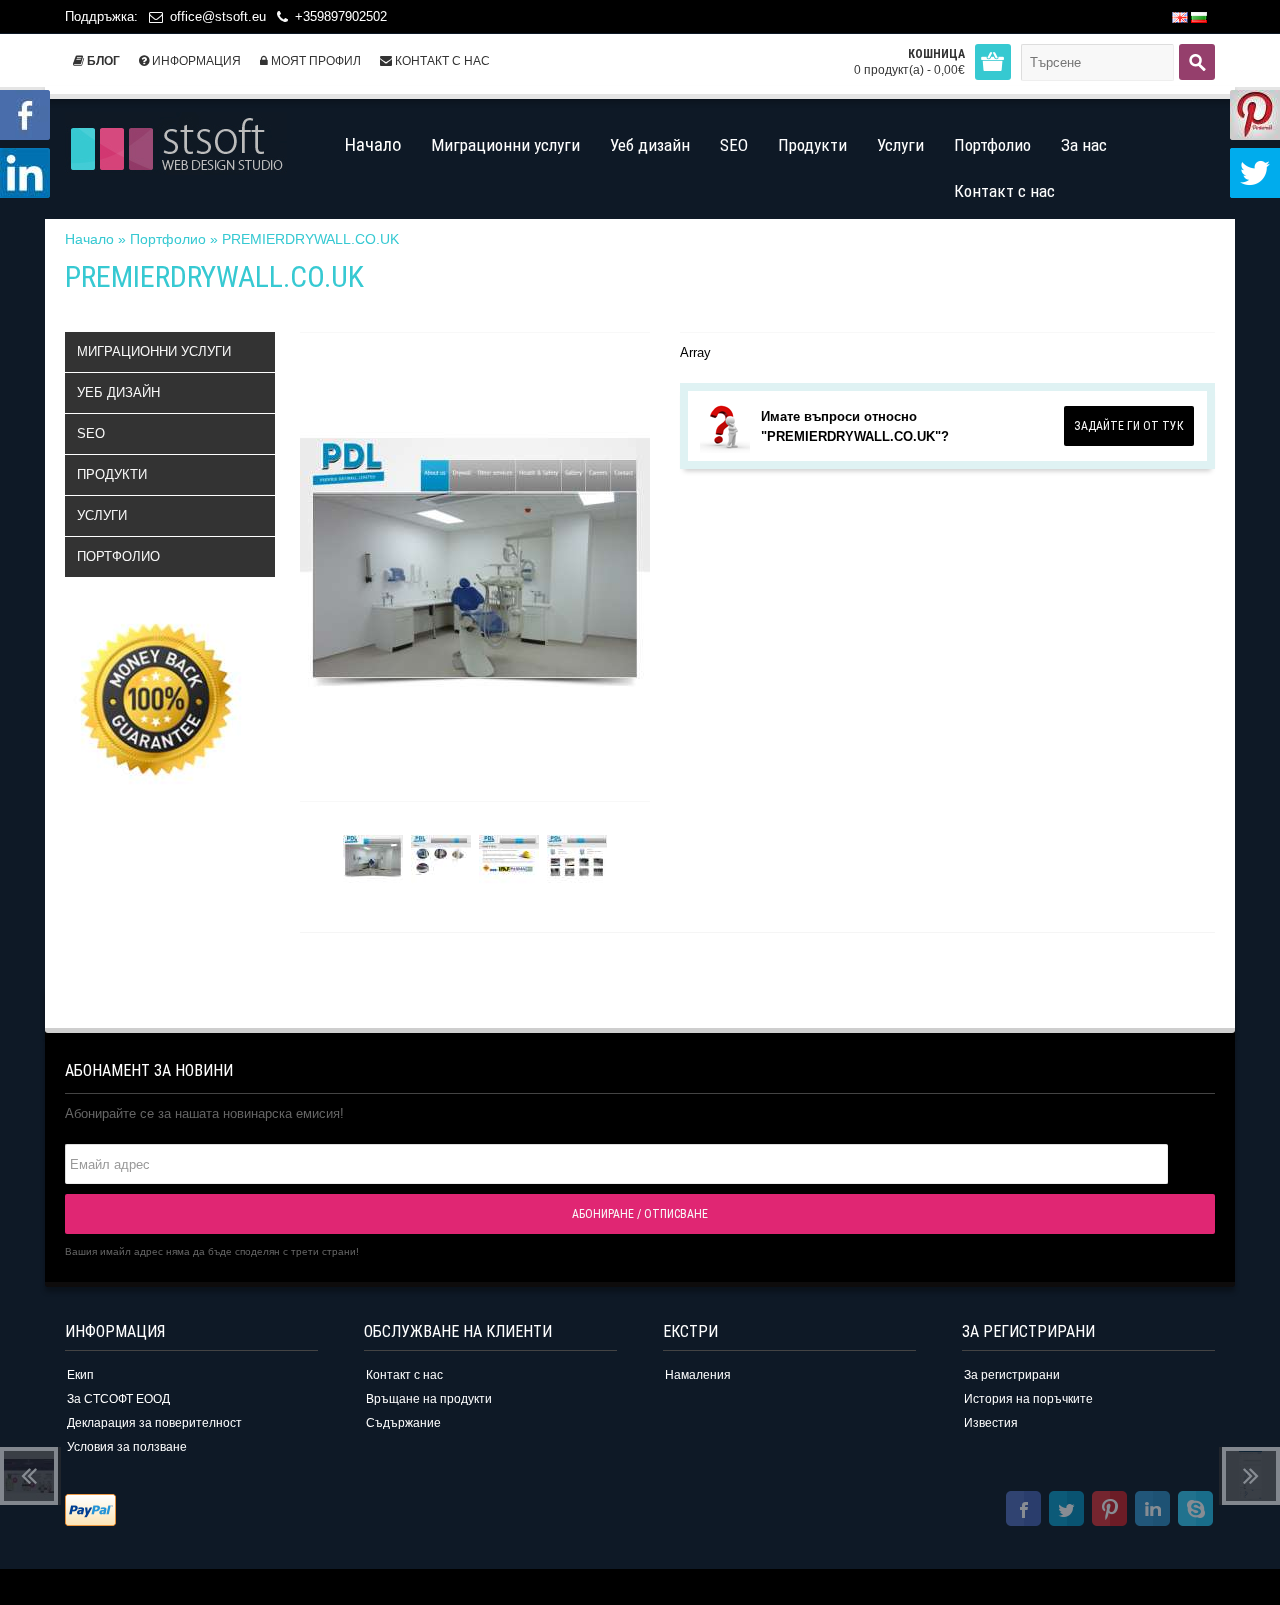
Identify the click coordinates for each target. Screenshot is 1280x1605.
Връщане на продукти (429, 1399)
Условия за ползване (127, 1447)
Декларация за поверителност (154, 1423)
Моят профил (314, 61)
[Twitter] (1066, 1511)
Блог (102, 61)
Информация (195, 61)
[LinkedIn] (1152, 1511)
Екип (80, 1375)
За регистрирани (1012, 1375)
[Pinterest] (1109, 1511)
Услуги (102, 515)
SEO (91, 433)
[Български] (1199, 17)
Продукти (112, 474)
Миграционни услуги (154, 351)
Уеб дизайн (118, 392)
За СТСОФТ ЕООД (118, 1399)
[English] (1180, 17)
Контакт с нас (441, 61)
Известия (991, 1423)
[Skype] (1195, 1511)
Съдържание (403, 1423)
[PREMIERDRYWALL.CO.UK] (373, 859)
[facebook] (1023, 1511)
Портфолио (168, 239)
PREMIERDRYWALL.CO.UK (310, 239)
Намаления (698, 1375)
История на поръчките (1028, 1399)
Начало (89, 239)
